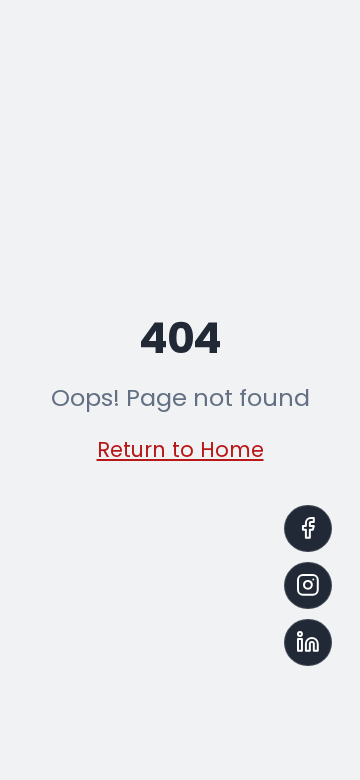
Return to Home (180, 449)
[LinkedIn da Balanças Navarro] (308, 643)
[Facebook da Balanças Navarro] (308, 529)
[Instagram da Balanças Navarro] (308, 586)
